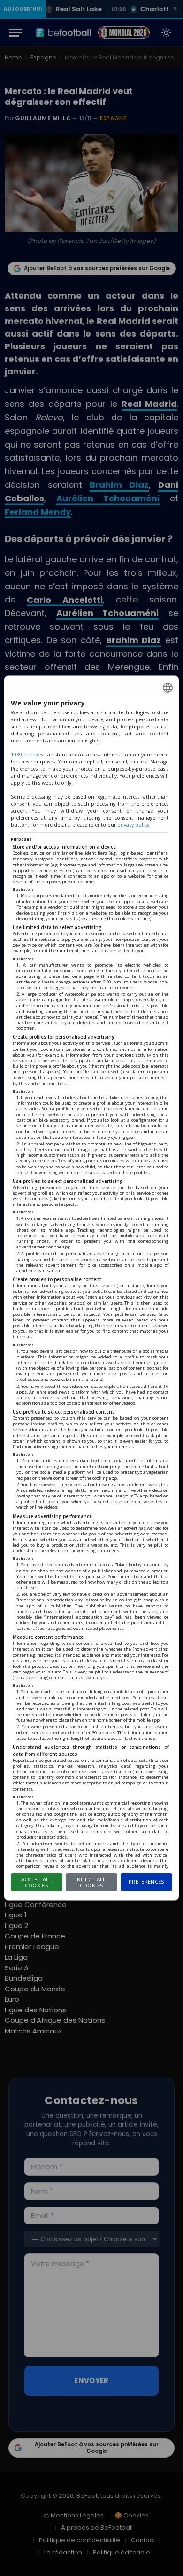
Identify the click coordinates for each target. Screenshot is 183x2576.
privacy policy (133, 825)
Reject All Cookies (91, 1882)
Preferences (147, 1882)
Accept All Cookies (37, 1882)
